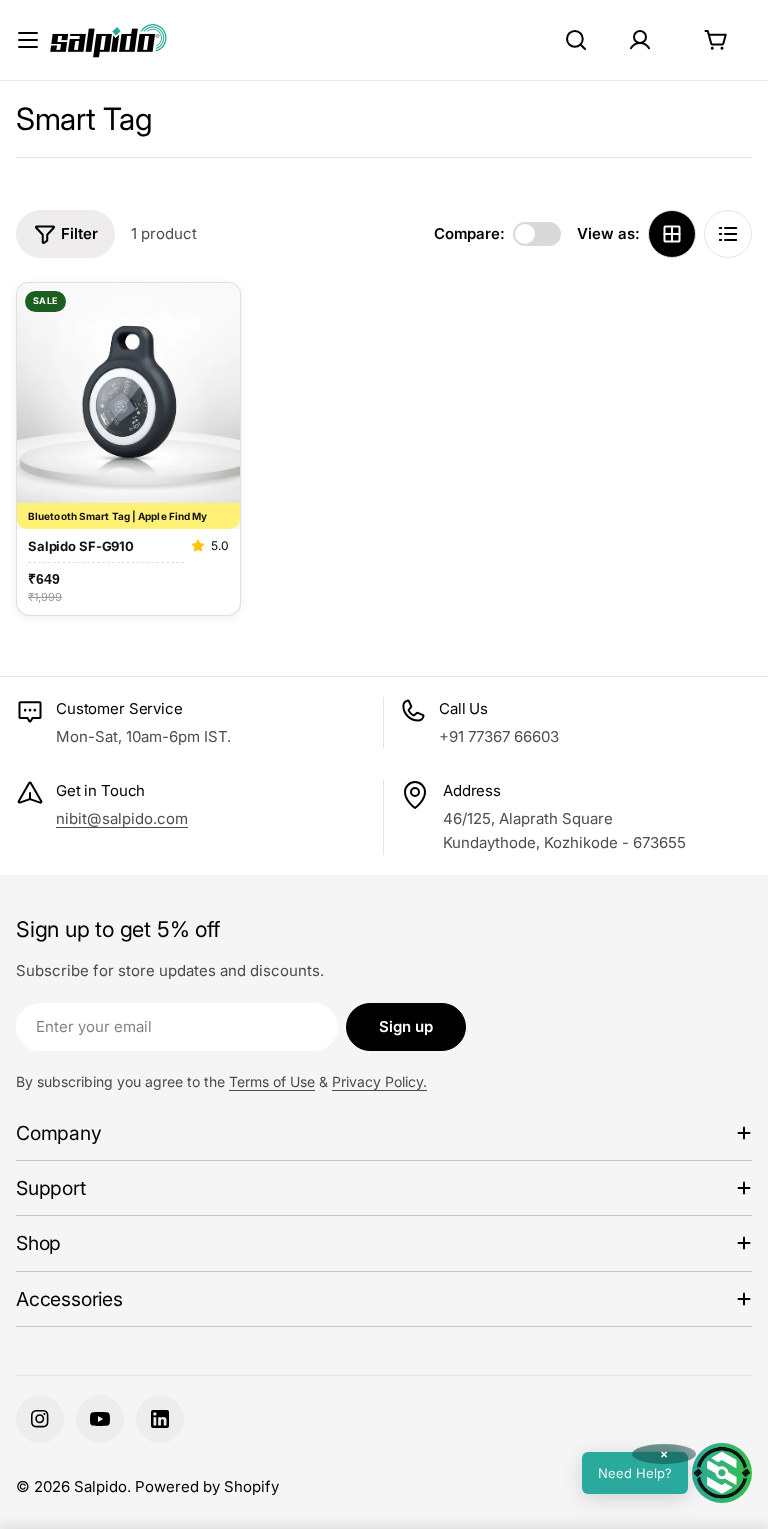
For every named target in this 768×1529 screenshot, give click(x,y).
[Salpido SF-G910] (128, 393)
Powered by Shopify (207, 1486)
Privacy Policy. (379, 1081)
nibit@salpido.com (122, 818)
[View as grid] (672, 234)
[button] (667, 1473)
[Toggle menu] (28, 40)
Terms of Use (272, 1081)
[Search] (576, 40)
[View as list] (728, 234)
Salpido (100, 1486)
